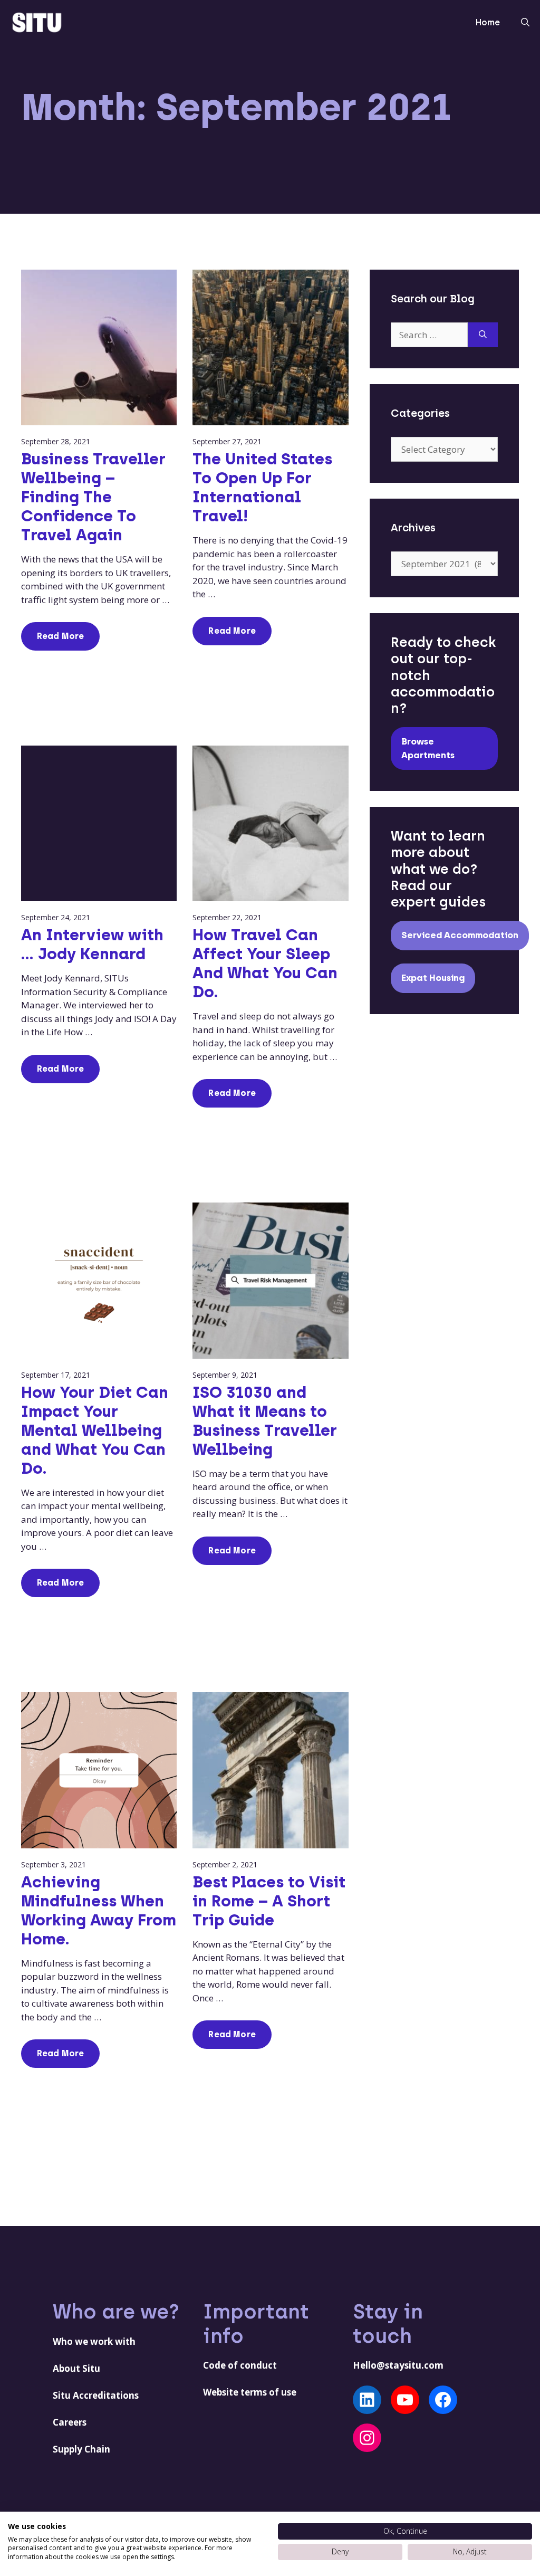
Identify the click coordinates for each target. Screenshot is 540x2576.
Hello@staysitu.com (398, 2365)
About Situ (76, 2368)
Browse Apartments (428, 748)
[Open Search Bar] (525, 23)
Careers (70, 2422)
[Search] (483, 335)
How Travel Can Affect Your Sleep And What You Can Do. (265, 963)
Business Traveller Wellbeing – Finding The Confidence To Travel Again (93, 497)
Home (488, 22)
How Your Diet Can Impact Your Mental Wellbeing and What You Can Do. (95, 1430)
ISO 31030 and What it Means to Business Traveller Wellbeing (265, 1421)
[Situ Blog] (37, 21)
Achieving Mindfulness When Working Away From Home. (99, 1910)
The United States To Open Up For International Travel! (262, 487)
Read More (60, 636)
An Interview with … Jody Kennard (92, 944)
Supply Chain (81, 2449)
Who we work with (94, 2341)
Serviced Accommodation (460, 935)
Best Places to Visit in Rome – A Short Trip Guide (269, 1901)
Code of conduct (240, 2365)
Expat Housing (433, 978)
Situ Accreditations (96, 2395)
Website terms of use (250, 2392)
